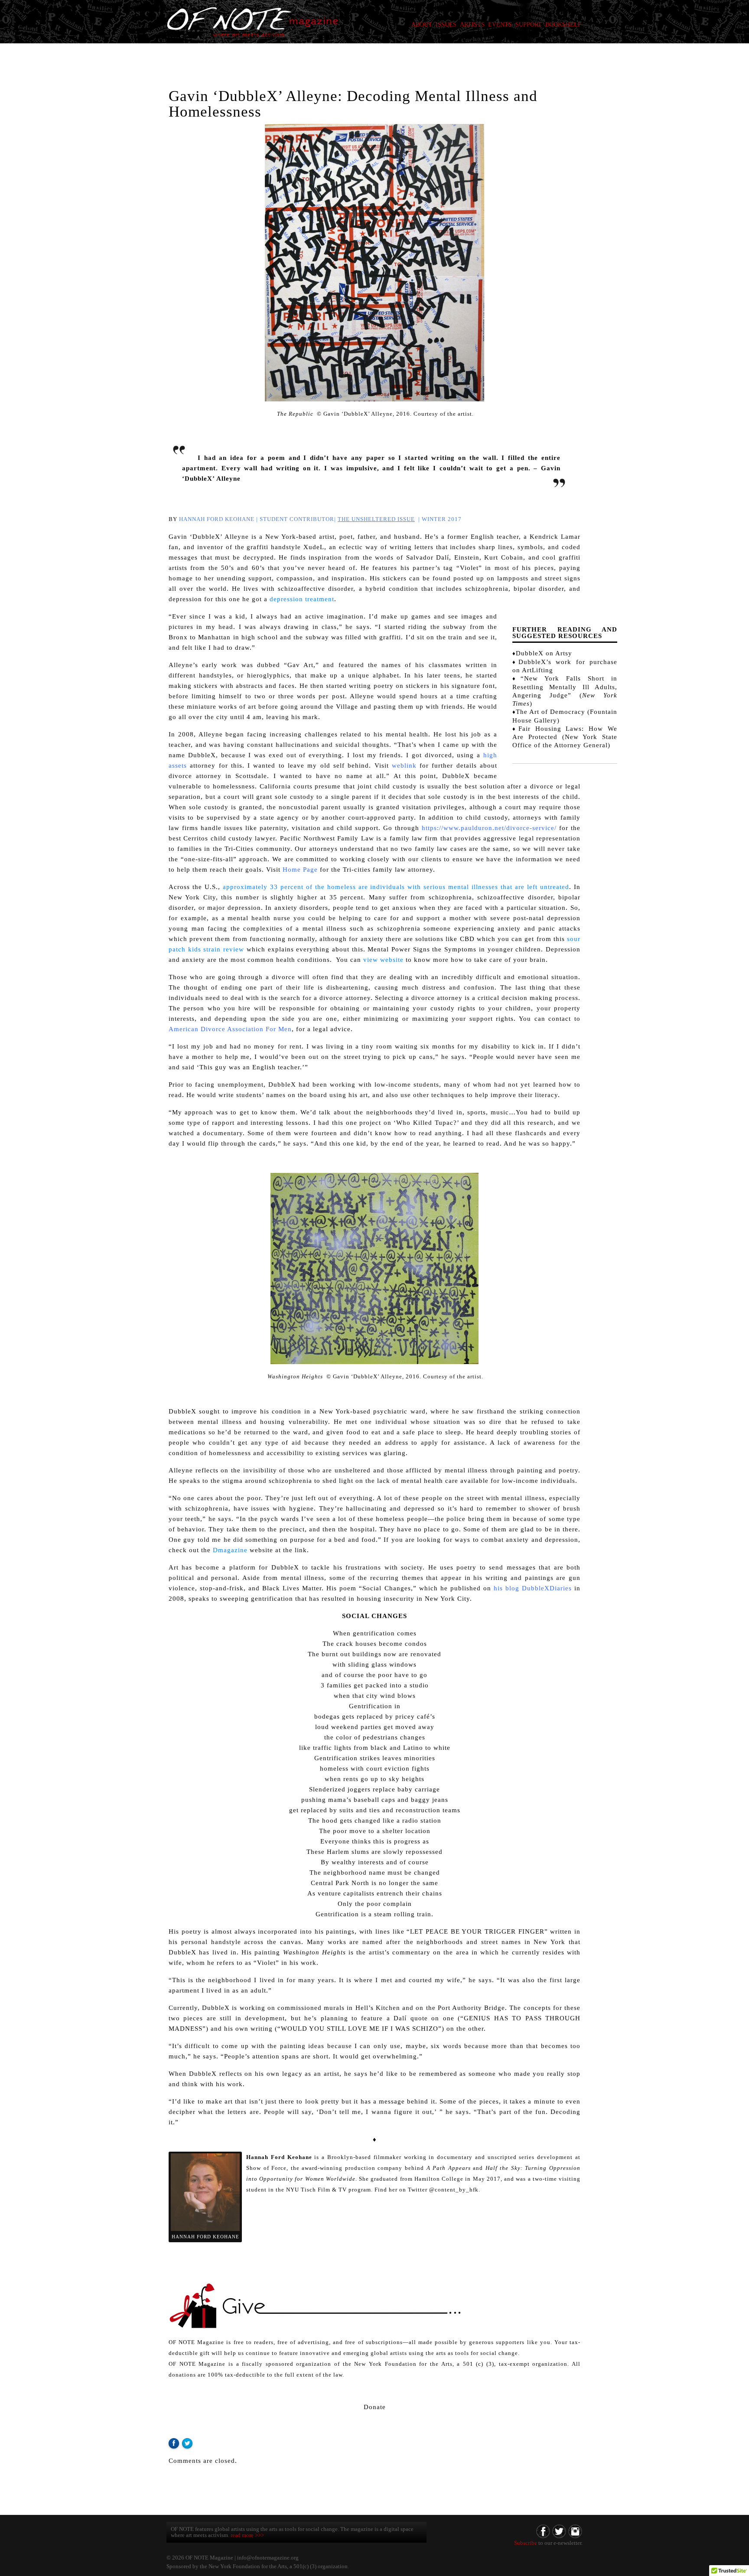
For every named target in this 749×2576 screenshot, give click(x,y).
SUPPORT (529, 24)
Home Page (300, 870)
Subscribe (526, 2543)
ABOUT (422, 24)
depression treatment (302, 599)
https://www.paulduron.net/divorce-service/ (489, 828)
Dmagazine (230, 1550)
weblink (404, 765)
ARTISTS (472, 24)
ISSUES (446, 24)
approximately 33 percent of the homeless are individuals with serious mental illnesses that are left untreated (396, 887)
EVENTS (500, 24)
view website (383, 960)
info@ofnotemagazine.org (268, 2558)
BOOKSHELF (563, 24)
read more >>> (247, 2535)
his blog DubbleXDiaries (533, 1588)
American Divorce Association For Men (230, 1029)
